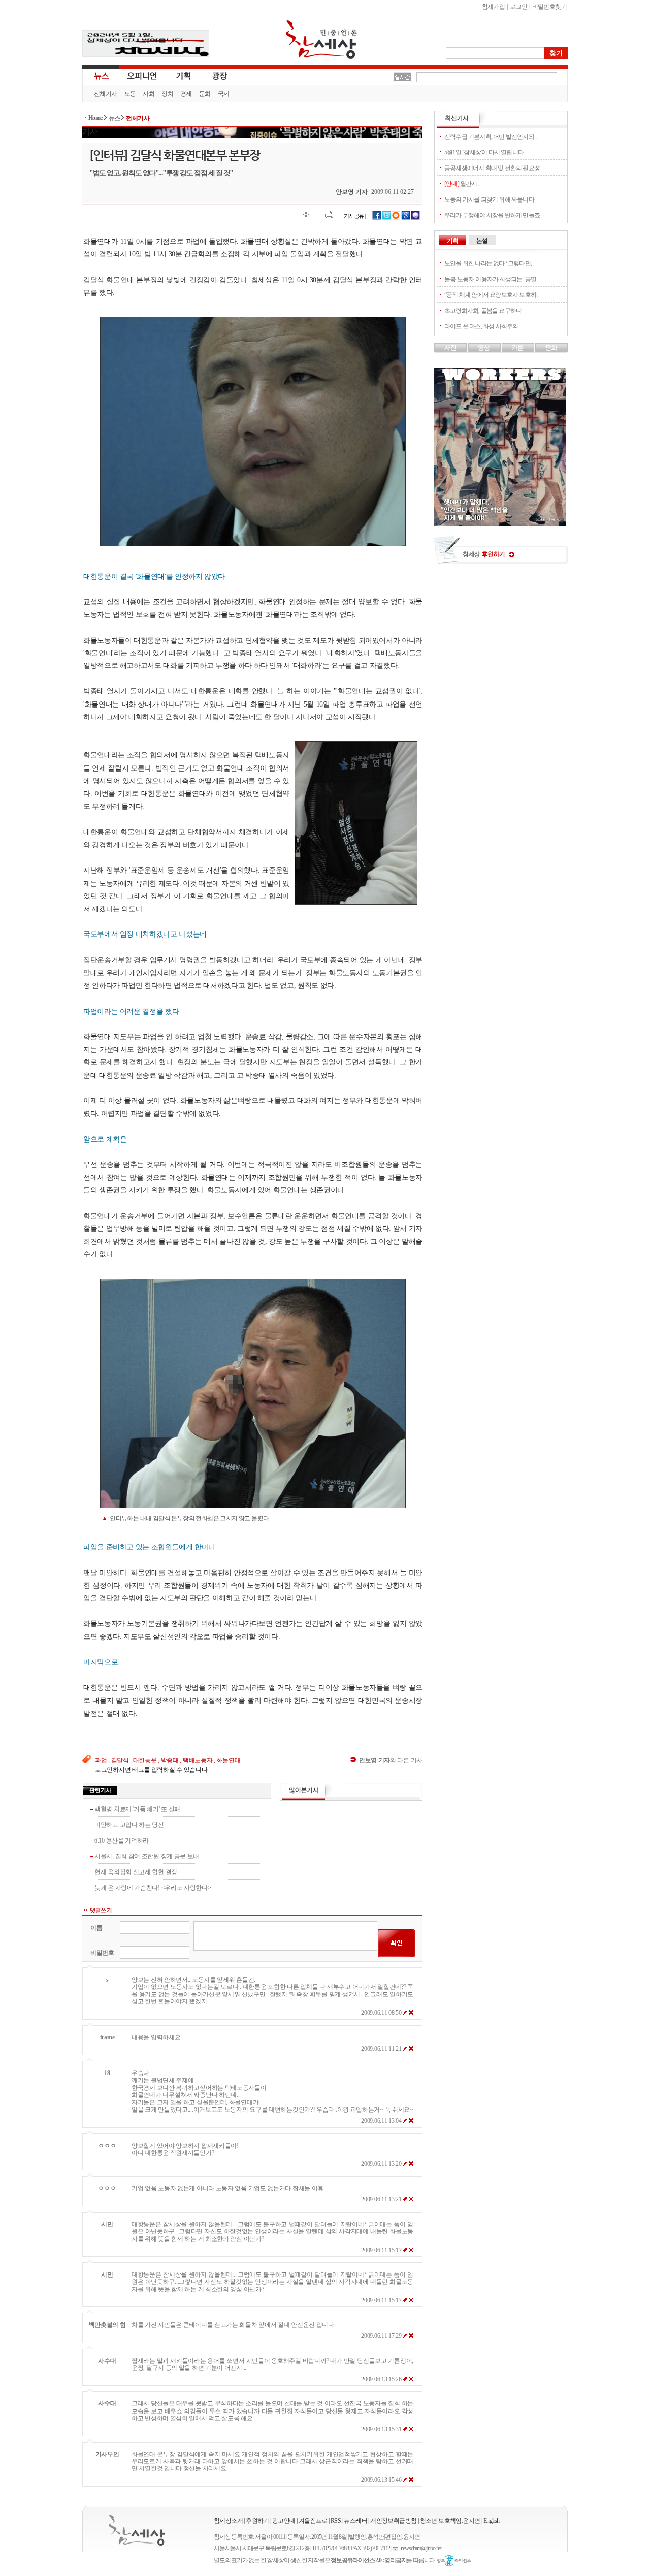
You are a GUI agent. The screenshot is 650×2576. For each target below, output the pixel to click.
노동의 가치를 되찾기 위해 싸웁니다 (489, 199)
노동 (130, 94)
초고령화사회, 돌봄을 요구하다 (483, 311)
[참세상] (137, 2530)
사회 (149, 94)
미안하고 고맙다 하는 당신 (129, 1825)
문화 (205, 94)
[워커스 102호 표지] (500, 524)
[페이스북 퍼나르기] (377, 218)
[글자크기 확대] (306, 214)
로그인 (518, 7)
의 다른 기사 (391, 1760)
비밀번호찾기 (549, 7)
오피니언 (142, 75)
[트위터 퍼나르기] (387, 218)
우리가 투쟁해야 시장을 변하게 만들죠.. (493, 215)
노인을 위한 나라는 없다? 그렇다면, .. (490, 263)
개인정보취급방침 (393, 2521)
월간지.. (462, 184)
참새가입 (494, 7)
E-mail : (397, 2548)
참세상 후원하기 (501, 554)
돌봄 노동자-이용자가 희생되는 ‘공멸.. (491, 279)
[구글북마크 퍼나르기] (406, 218)
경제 (186, 94)
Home (95, 118)
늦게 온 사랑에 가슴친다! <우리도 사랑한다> (153, 1888)
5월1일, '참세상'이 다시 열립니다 (484, 152)
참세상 (321, 40)
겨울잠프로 (313, 2521)
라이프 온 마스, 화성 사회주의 (481, 326)
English (492, 2521)
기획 (184, 75)
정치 (167, 94)
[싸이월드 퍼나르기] (396, 218)
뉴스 (101, 75)
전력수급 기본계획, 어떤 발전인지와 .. (491, 137)
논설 (482, 241)
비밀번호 (102, 1953)
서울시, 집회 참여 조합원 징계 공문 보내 (147, 1856)
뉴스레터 (355, 2521)
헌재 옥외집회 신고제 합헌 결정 (136, 1872)
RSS (336, 2521)
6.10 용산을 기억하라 (122, 1841)
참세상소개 (228, 2521)
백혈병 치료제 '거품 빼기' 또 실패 (137, 1809)
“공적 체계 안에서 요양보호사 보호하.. (491, 295)
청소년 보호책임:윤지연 (450, 2521)
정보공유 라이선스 (454, 2561)
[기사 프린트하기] (329, 214)
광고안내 (284, 2521)
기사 (90, 132)
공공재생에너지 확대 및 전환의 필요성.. (493, 168)
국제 (224, 94)
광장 (213, 75)
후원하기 (257, 2521)
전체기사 (106, 94)
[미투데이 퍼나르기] (416, 218)
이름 (96, 1928)
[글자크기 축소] (317, 214)
